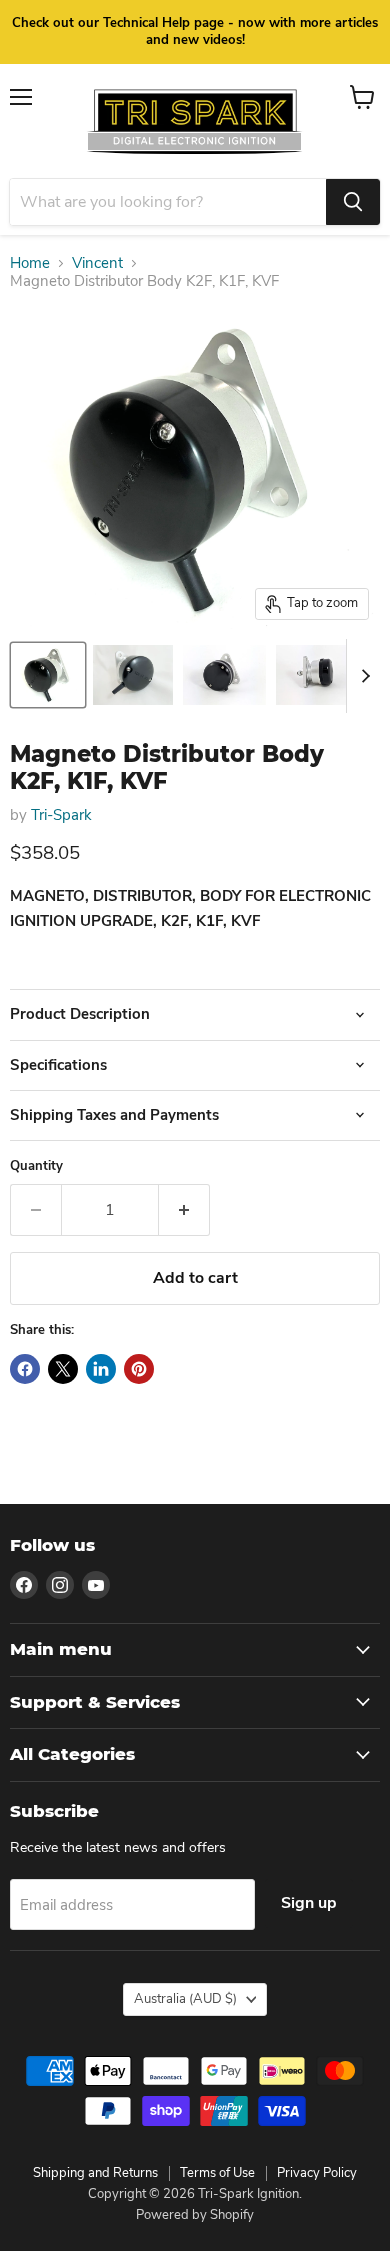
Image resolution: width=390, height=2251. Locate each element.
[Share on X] (63, 1369)
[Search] (353, 202)
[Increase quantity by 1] (184, 1210)
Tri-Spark (61, 815)
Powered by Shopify (195, 2215)
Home (30, 263)
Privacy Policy (317, 2173)
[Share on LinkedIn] (101, 1369)
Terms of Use (217, 2173)
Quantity (36, 1166)
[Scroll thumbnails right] (362, 676)
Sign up (309, 1903)
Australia (185, 1999)
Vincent (97, 263)
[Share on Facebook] (25, 1369)
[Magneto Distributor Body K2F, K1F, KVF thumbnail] (48, 675)
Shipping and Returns (95, 2173)
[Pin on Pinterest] (139, 1369)
